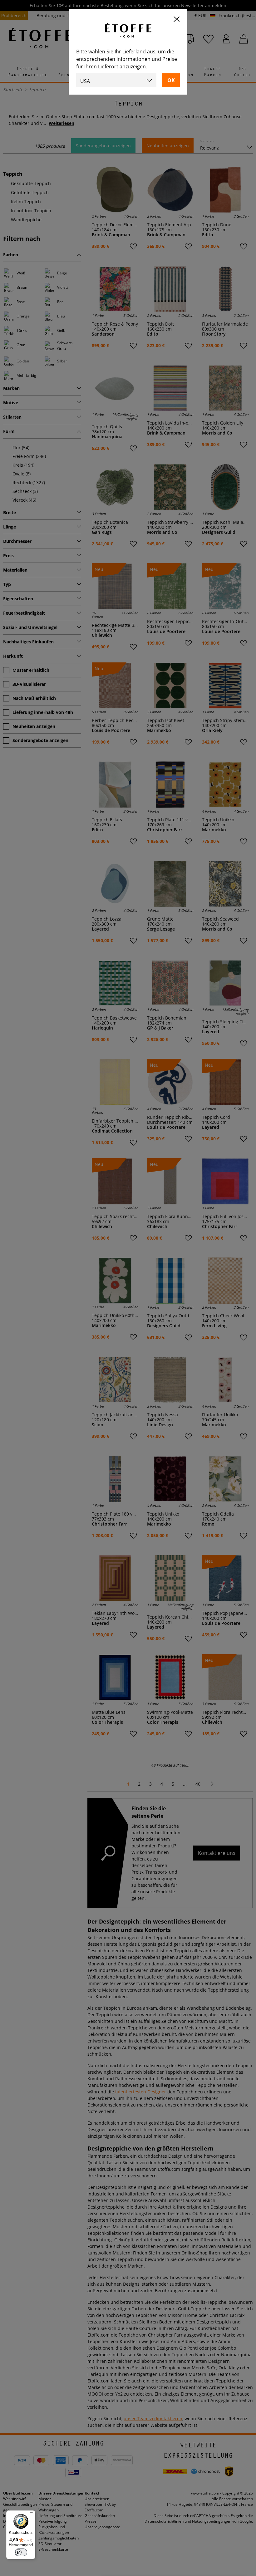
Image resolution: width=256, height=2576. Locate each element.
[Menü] (32, 2514)
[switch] (21, 2552)
